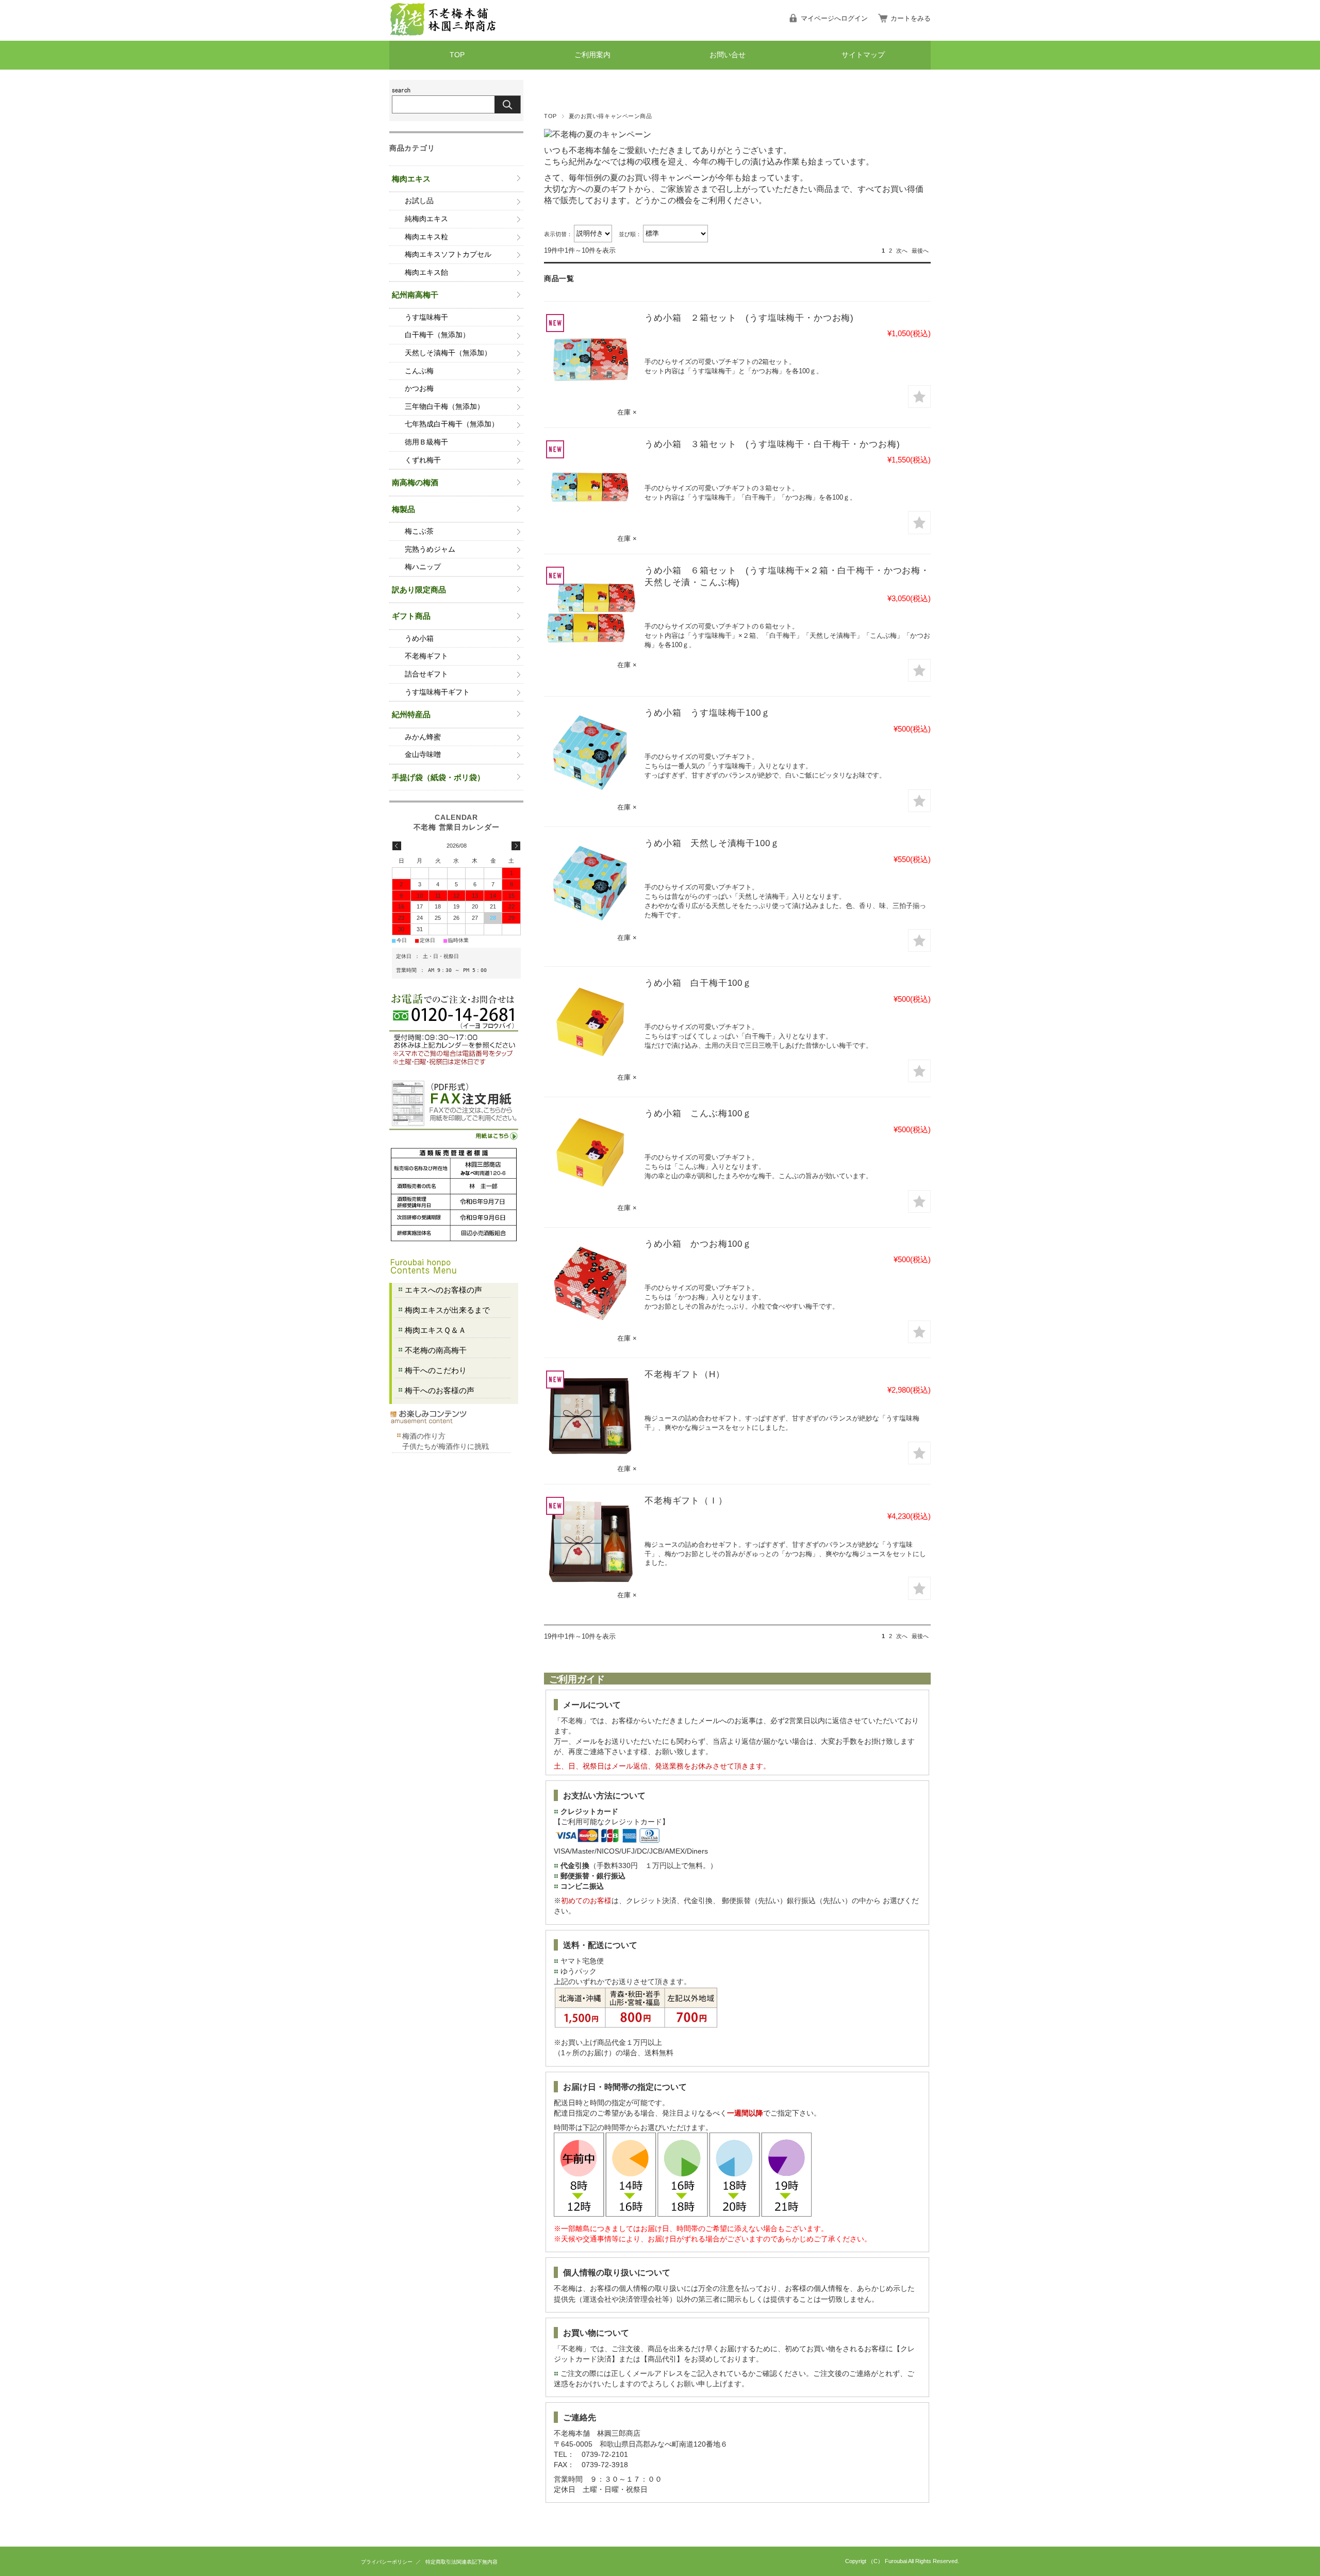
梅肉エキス (411, 179)
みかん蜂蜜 (423, 737)
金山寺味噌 (423, 755)
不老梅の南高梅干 (436, 1350)
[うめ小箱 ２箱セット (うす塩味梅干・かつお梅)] (590, 358)
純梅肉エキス (426, 219)
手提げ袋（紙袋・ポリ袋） (438, 777)
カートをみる (911, 18)
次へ (902, 251)
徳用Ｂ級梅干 (426, 442)
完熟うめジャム (430, 549)
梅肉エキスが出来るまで (447, 1310)
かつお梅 (419, 389)
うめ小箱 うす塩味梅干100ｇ (707, 713)
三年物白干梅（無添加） (444, 407)
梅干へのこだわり (436, 1370)
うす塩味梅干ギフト (437, 692)
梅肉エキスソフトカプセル (448, 254)
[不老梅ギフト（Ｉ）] (590, 1541)
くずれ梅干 (423, 460)
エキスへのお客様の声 (443, 1290)
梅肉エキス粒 (426, 237)
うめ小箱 (419, 639)
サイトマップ (863, 55)
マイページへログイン (834, 18)
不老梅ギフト (426, 656)
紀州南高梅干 (415, 295)
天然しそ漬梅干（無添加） (448, 353)
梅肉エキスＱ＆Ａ (435, 1330)
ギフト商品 (411, 616)
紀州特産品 (411, 714)
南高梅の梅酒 (415, 482)
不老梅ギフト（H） (685, 1374)
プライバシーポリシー (387, 2562)
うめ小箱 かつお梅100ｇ (698, 1244)
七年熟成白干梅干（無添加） (452, 424)
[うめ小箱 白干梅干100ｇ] (590, 1023)
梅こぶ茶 (419, 531)
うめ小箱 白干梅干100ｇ (698, 983)
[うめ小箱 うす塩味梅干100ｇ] (590, 753)
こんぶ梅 (419, 371)
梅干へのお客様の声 (440, 1390)
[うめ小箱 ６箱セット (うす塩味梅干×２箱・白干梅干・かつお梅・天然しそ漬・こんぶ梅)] (590, 611)
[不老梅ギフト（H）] (590, 1415)
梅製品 (403, 509)
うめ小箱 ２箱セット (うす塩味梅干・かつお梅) (749, 318)
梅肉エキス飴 (426, 273)
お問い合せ (728, 55)
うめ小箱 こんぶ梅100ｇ (698, 1113)
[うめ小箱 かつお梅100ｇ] (590, 1284)
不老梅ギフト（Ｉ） (686, 1501)
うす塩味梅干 (426, 317)
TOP (457, 55)
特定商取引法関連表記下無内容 (461, 2562)
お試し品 (419, 201)
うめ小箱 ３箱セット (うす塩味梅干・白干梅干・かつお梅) (772, 444)
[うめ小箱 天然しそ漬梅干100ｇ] (590, 884)
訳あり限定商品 (419, 590)
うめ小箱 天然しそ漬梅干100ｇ (712, 843)
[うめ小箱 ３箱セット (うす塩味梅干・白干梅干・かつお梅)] (590, 485)
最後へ (920, 251)
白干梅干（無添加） (437, 335)
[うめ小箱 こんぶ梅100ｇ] (590, 1154)
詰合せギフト (426, 674)
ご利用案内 (592, 55)
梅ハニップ (423, 567)
